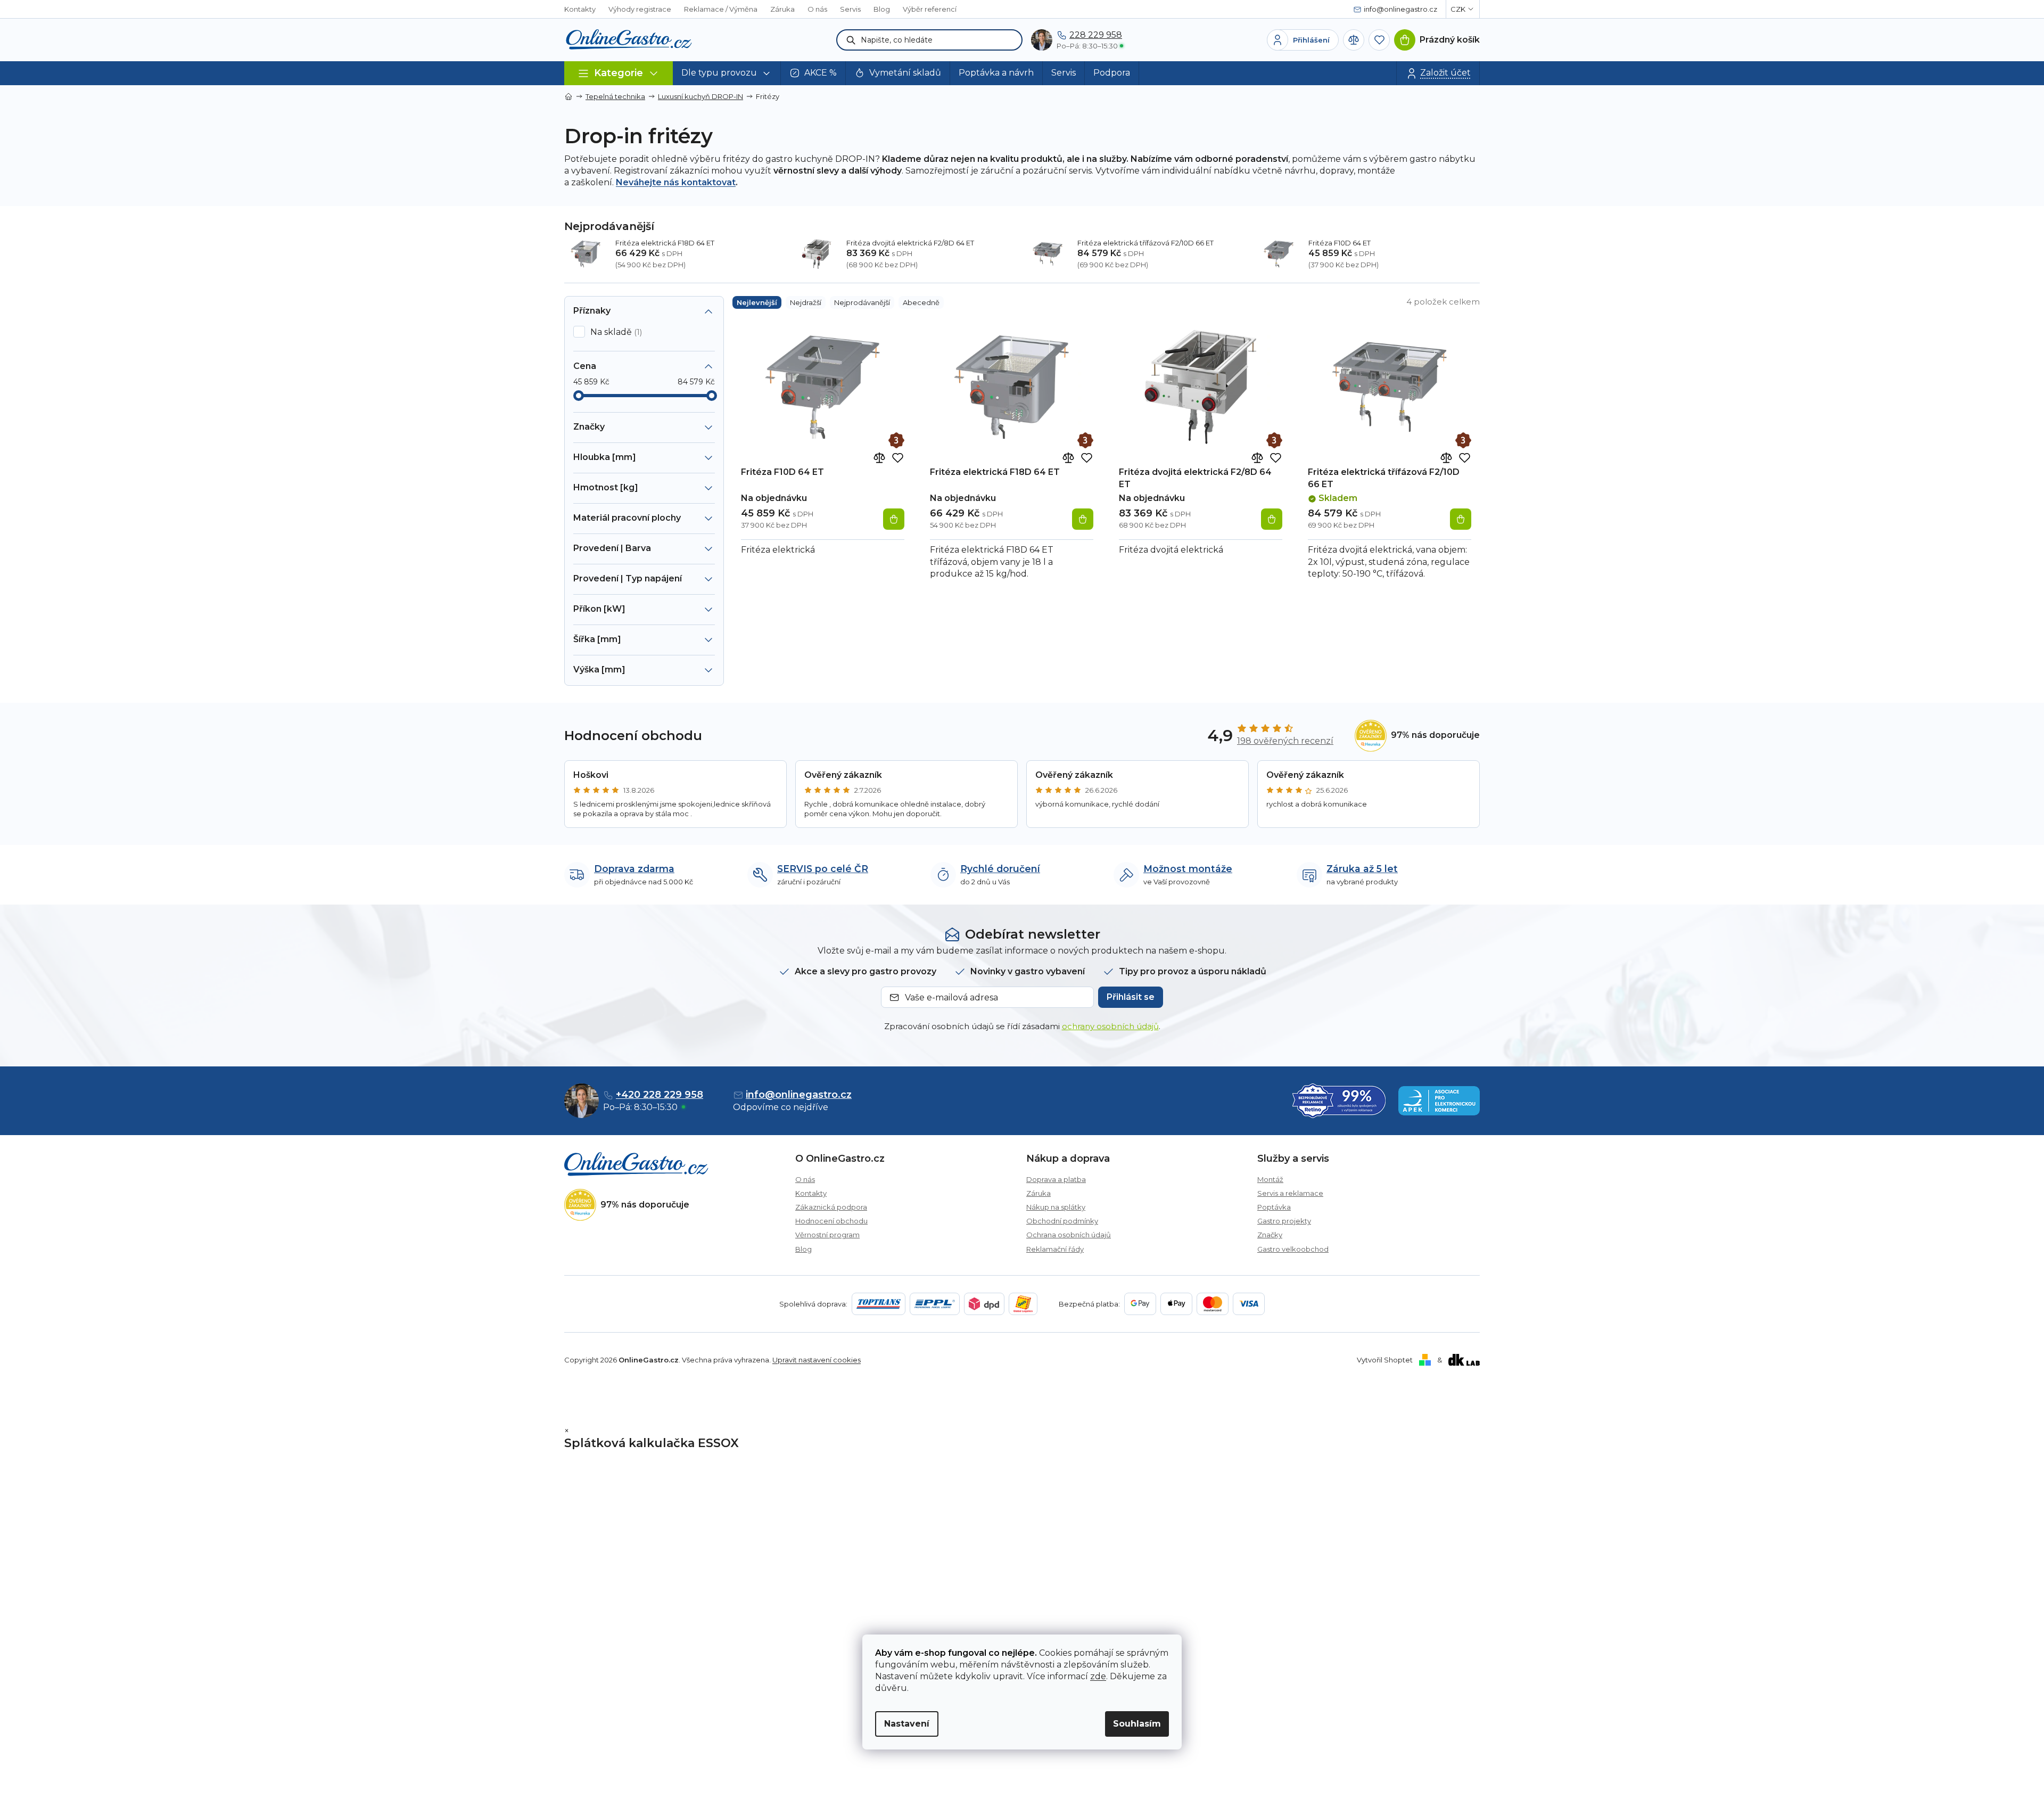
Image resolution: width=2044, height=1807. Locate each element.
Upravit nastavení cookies (817, 1360)
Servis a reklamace (1290, 1193)
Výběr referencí (930, 9)
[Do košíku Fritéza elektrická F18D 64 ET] (1083, 519)
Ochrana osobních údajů (1069, 1235)
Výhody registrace (640, 9)
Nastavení (907, 1724)
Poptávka (1274, 1207)
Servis (850, 9)
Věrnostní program (827, 1235)
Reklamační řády (1055, 1249)
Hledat (851, 40)
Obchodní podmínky (1062, 1221)
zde (1098, 1676)
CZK (1458, 9)
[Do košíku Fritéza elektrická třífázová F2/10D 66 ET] (1461, 519)
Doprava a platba (1056, 1179)
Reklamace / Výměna (721, 9)
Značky (1270, 1235)
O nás (817, 9)
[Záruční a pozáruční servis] (896, 440)
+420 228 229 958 (660, 1095)
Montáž (1270, 1179)
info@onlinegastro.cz (799, 1095)
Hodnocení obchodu (831, 1221)
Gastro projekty (1284, 1221)
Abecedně (921, 302)
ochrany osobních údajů (1110, 1026)
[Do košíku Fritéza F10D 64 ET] (894, 519)
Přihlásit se (1131, 997)
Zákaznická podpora (831, 1207)
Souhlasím (1137, 1724)
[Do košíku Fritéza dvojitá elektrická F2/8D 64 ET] (1272, 519)
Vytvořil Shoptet (1385, 1360)
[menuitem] (727, 73)
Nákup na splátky (1056, 1207)
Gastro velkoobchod (1293, 1249)
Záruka (782, 9)
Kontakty (580, 9)
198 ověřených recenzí (1285, 741)
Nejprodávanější (862, 302)
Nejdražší (806, 302)
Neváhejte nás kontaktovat (676, 182)
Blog (882, 9)
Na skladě (615, 332)
